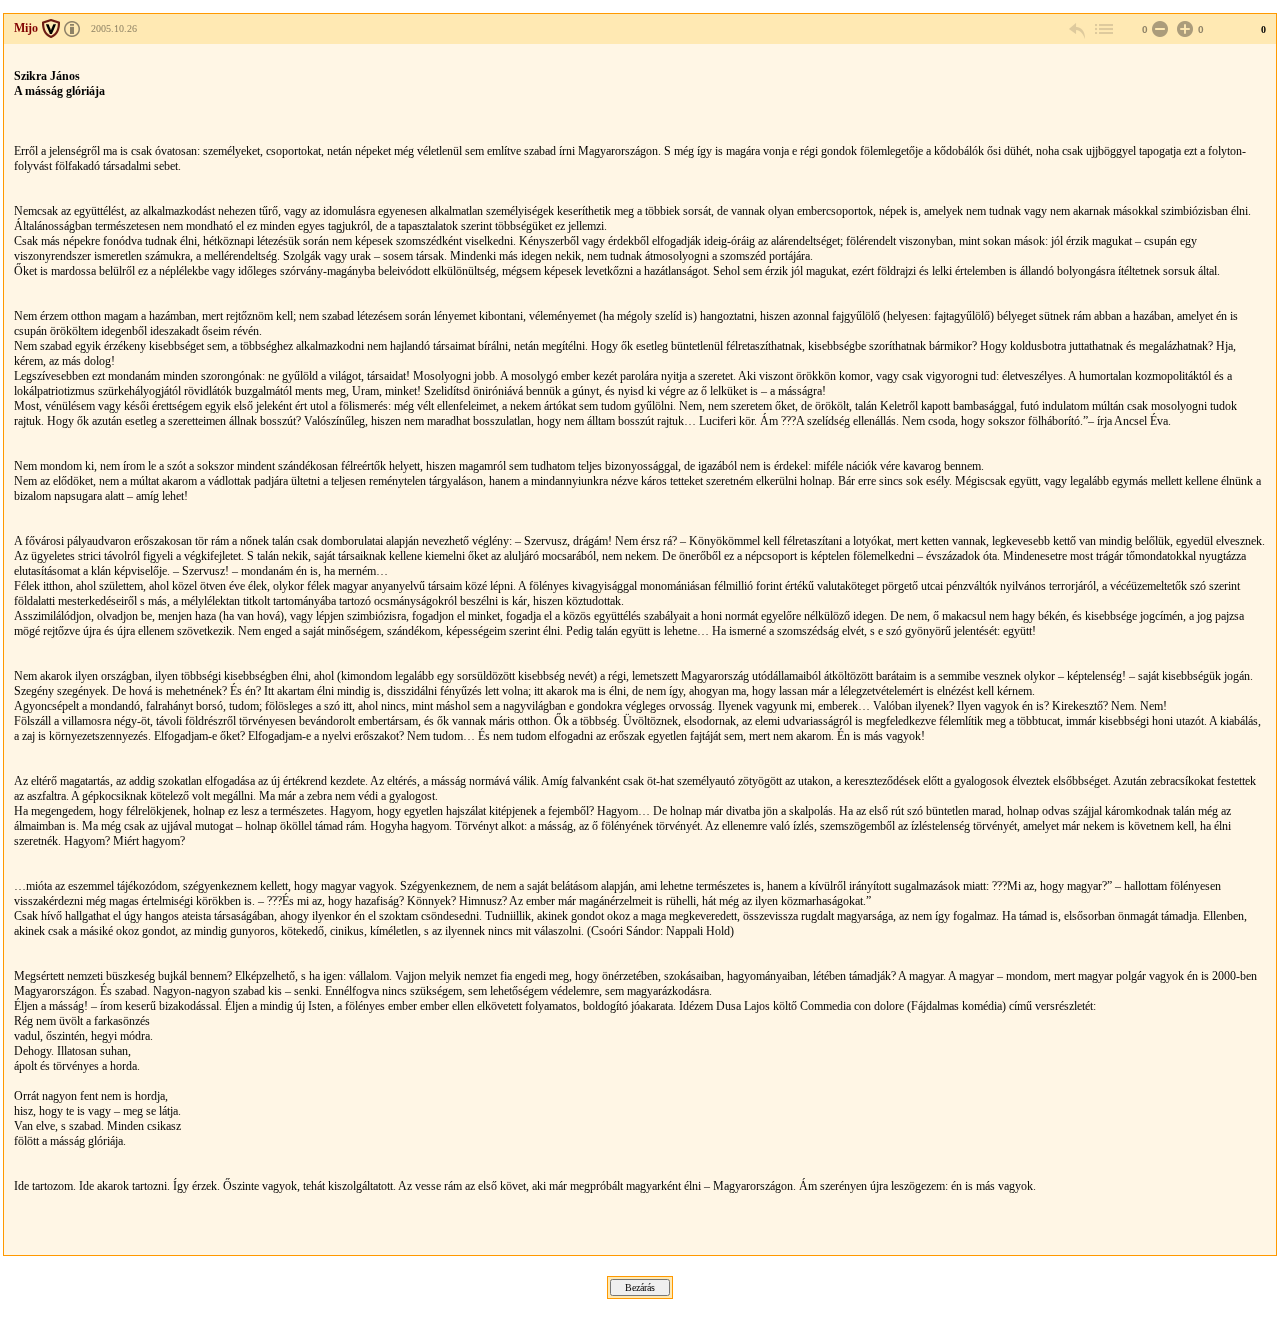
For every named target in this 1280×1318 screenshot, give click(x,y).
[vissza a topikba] (1103, 29)
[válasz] (1078, 29)
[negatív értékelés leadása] (1158, 29)
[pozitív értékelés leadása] (1183, 29)
